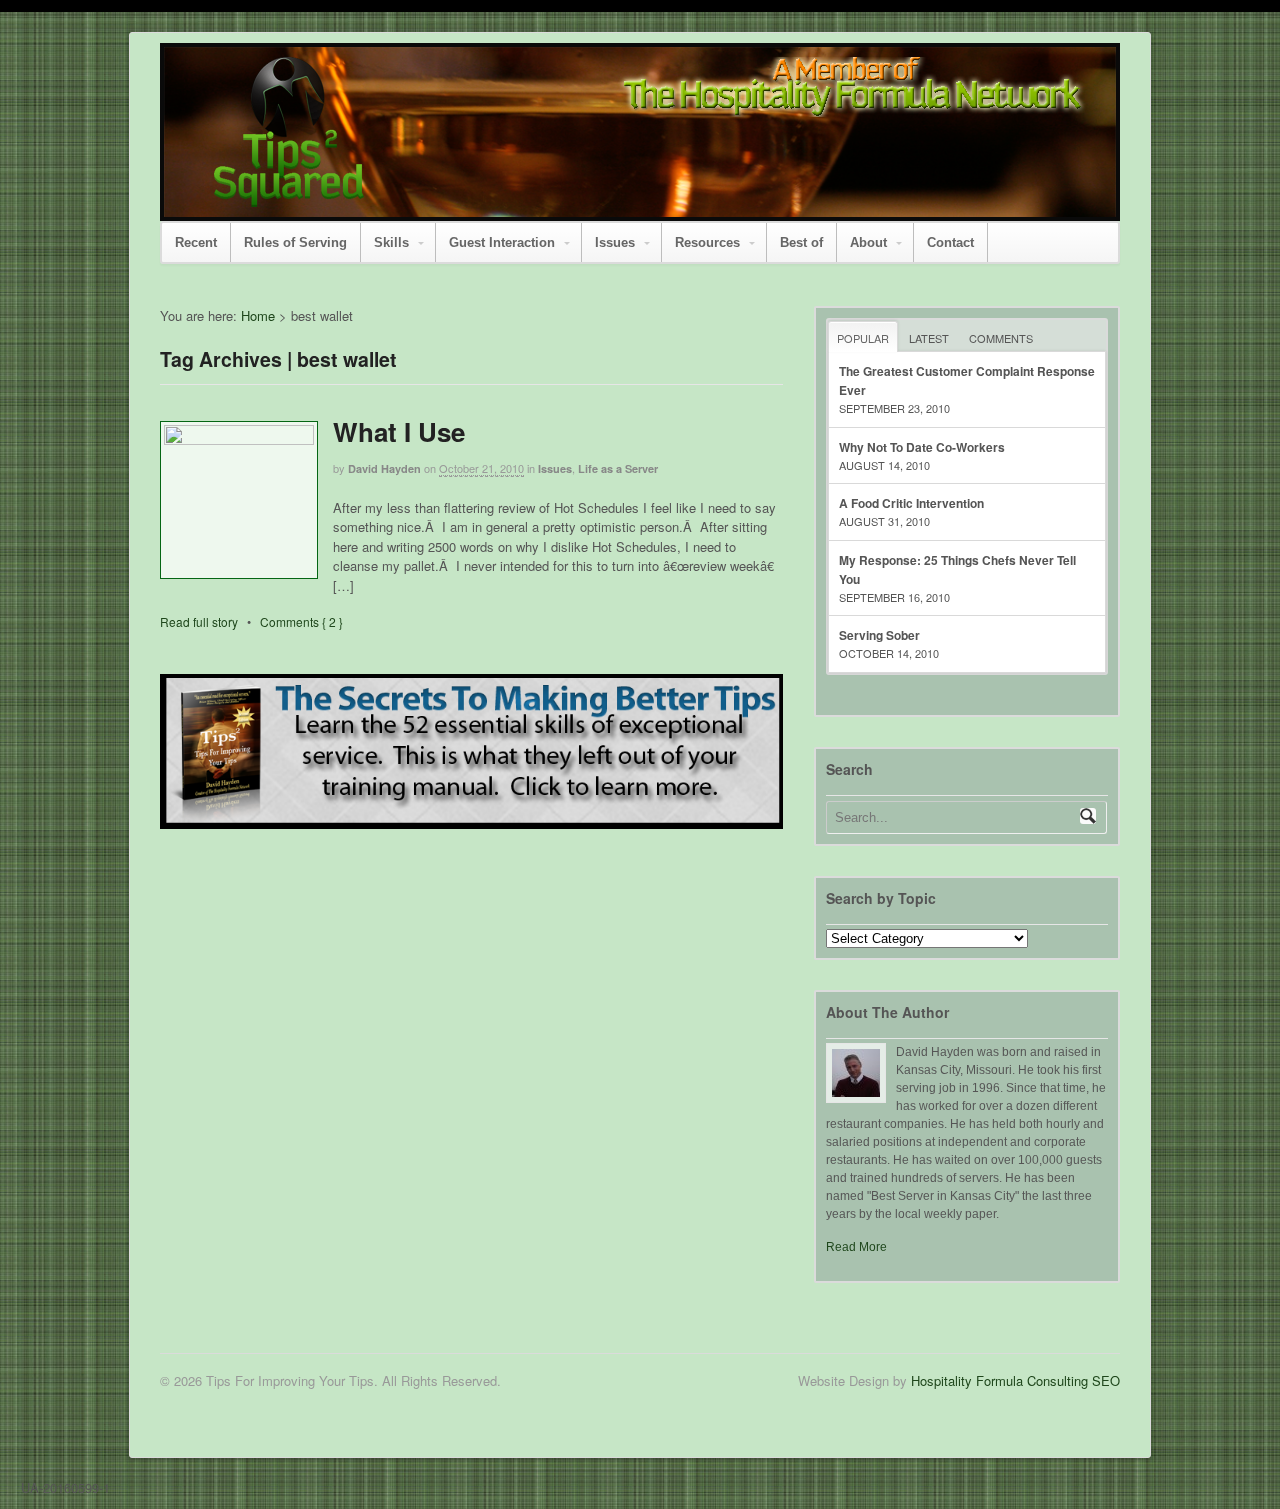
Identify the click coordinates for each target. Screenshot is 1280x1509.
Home (258, 315)
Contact (950, 242)
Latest (929, 338)
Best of (801, 242)
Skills (391, 242)
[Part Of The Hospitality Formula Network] (289, 197)
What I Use (399, 431)
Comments (1001, 338)
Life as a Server (618, 468)
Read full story (199, 621)
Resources (707, 242)
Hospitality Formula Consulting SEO (1015, 1380)
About (868, 242)
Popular (863, 338)
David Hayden (384, 468)
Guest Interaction (502, 242)
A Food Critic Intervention (911, 503)
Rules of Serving (295, 242)
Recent (196, 242)
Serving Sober (879, 635)
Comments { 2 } (301, 621)
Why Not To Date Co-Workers (922, 447)
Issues (615, 242)
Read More (856, 1247)
